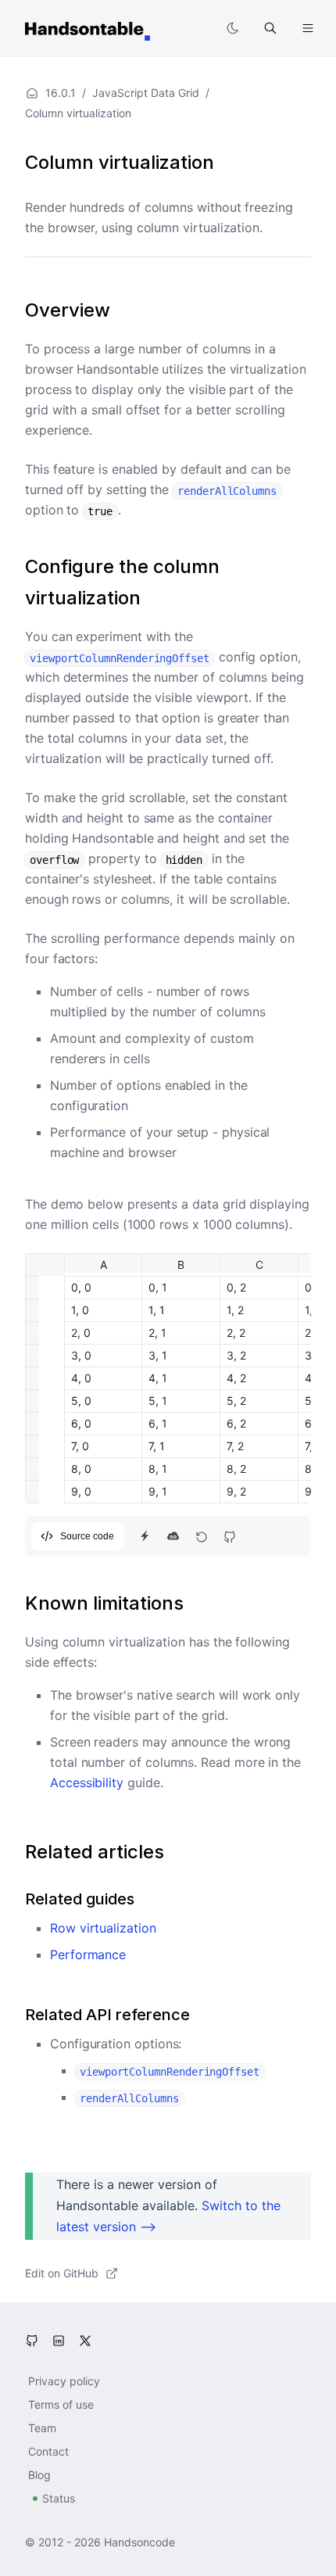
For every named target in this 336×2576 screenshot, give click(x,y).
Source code (87, 1536)
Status (59, 2498)
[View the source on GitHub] (229, 1536)
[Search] (270, 28)
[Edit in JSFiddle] (173, 1536)
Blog (39, 2475)
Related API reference (107, 2015)
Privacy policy (64, 2381)
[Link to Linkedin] (59, 2341)
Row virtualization (103, 1928)
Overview (68, 310)
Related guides (80, 1899)
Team (42, 2428)
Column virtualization (120, 162)
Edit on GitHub (62, 2273)
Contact (48, 2451)
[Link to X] (85, 2341)
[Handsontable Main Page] (88, 28)
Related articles (95, 1852)
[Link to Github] (32, 2341)
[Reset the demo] (201, 1536)
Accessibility (87, 1782)
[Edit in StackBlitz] (145, 1536)
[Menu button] (308, 28)
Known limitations (104, 1603)
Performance (88, 1954)
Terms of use (61, 2404)
